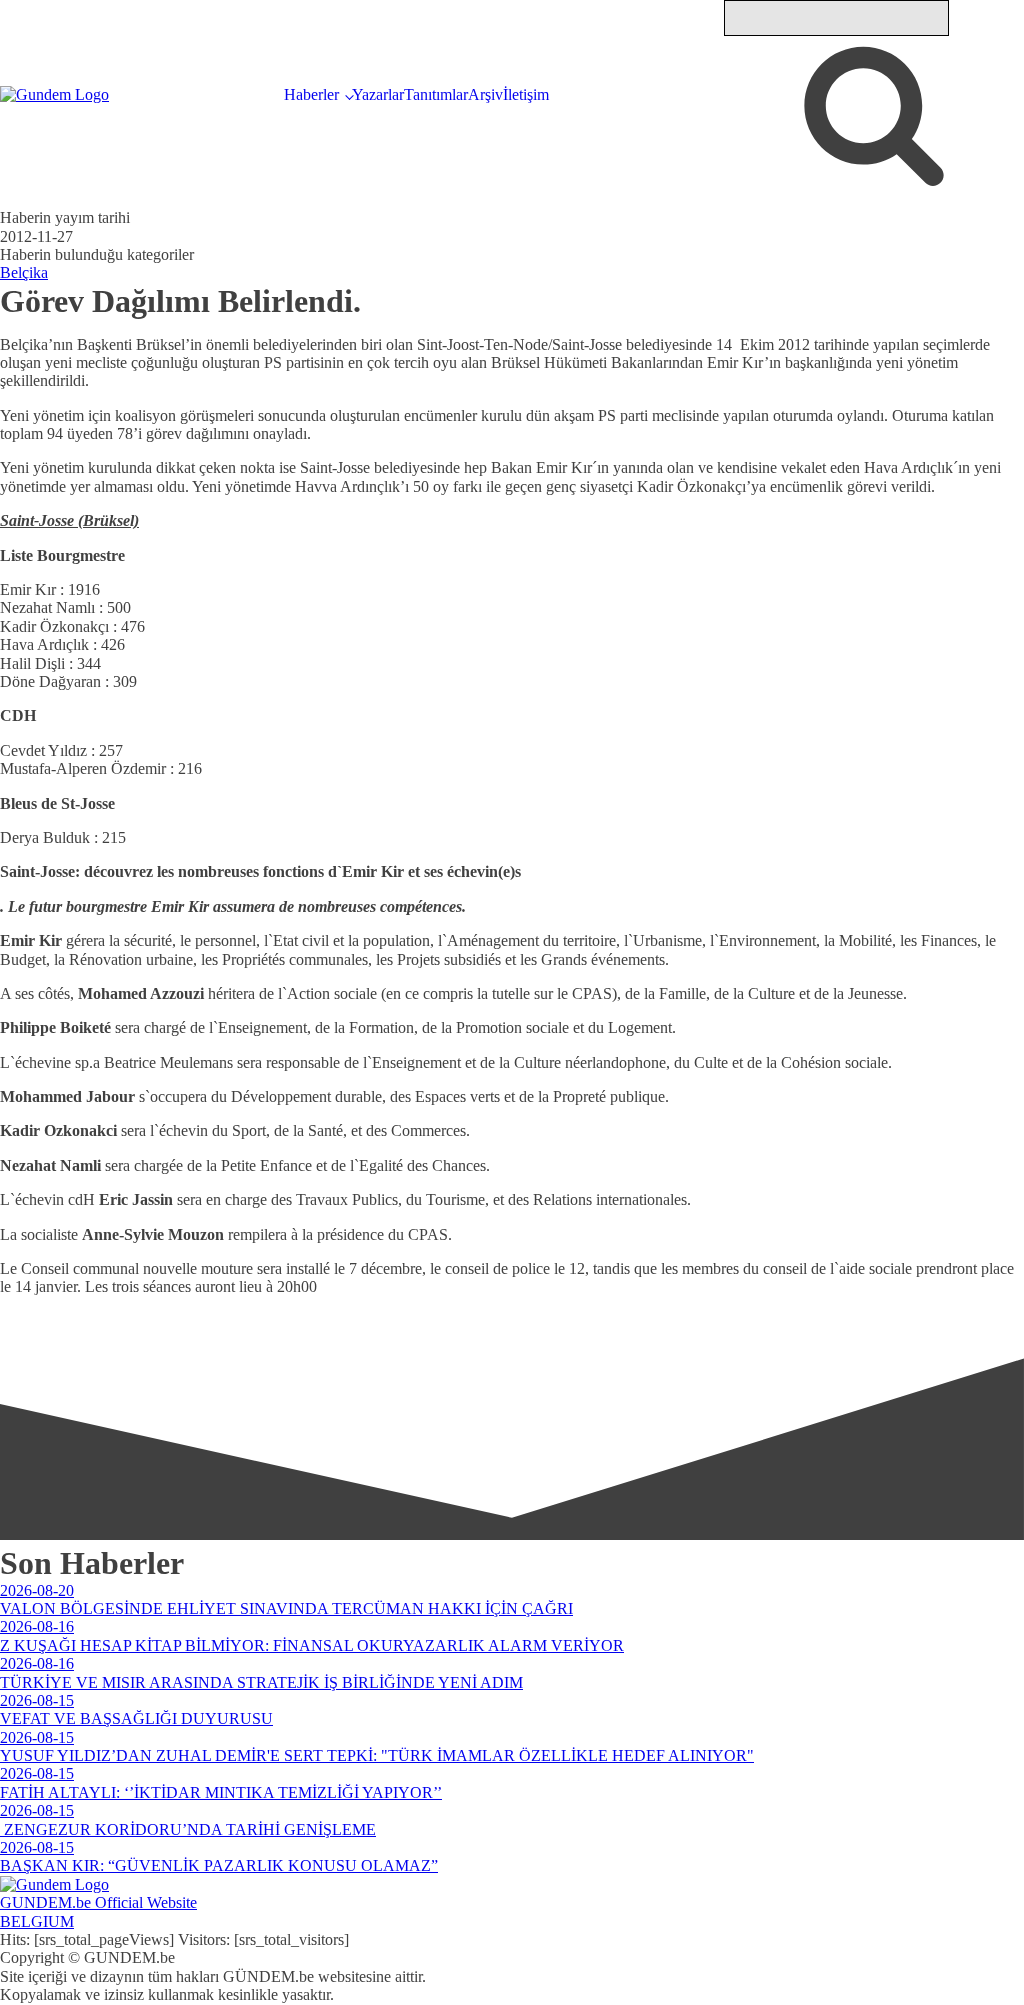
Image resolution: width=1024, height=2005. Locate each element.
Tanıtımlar (436, 94)
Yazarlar (378, 94)
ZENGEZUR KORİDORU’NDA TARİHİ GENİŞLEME (188, 1829)
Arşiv (485, 94)
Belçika (24, 272)
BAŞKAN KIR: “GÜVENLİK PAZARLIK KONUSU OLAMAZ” (219, 1865)
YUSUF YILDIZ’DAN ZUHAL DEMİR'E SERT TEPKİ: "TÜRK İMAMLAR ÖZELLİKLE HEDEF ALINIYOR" (377, 1755)
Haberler (311, 94)
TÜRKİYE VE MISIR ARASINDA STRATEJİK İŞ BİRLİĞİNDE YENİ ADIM (261, 1682)
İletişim (526, 94)
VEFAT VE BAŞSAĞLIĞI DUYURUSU (136, 1718)
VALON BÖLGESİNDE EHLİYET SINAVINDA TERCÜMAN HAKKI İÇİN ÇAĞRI (286, 1608)
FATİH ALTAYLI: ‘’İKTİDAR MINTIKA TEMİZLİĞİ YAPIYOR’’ (221, 1792)
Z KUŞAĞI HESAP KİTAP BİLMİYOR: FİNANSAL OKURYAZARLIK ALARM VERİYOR (312, 1645)
